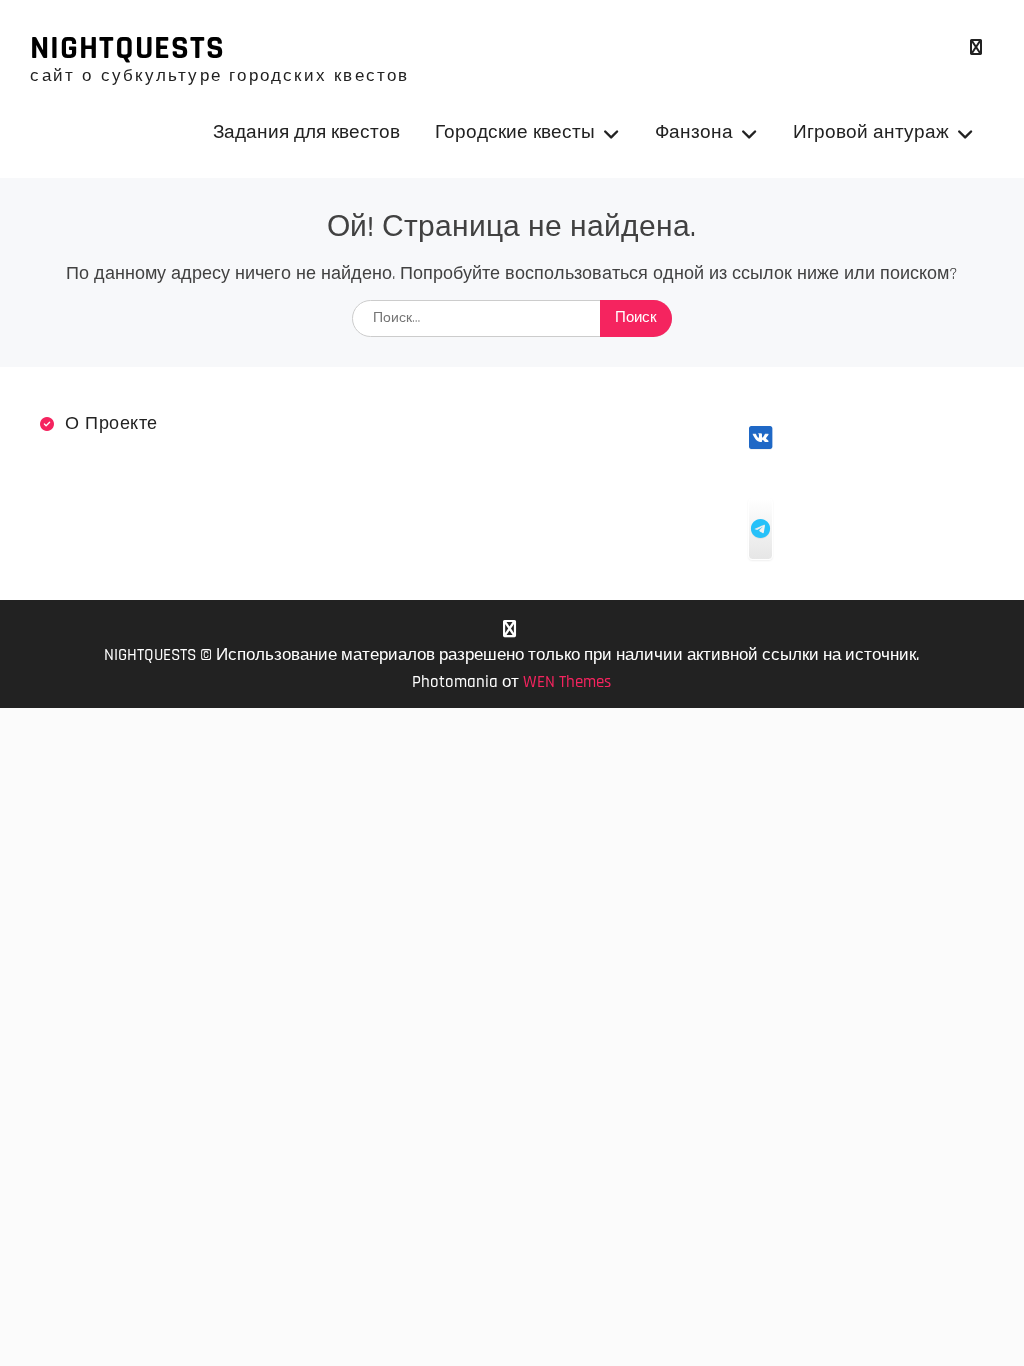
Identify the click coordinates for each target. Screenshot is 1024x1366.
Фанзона (694, 132)
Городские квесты (515, 132)
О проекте (111, 423)
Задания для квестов (306, 132)
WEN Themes (567, 682)
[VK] (976, 47)
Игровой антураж (871, 132)
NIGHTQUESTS (127, 48)
